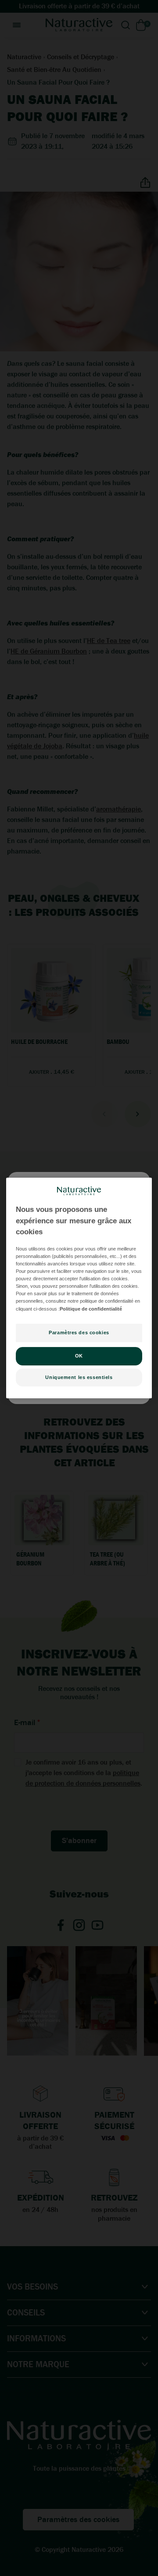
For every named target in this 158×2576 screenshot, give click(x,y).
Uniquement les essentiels (79, 1377)
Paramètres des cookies (79, 1333)
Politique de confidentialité (91, 1309)
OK (79, 1356)
